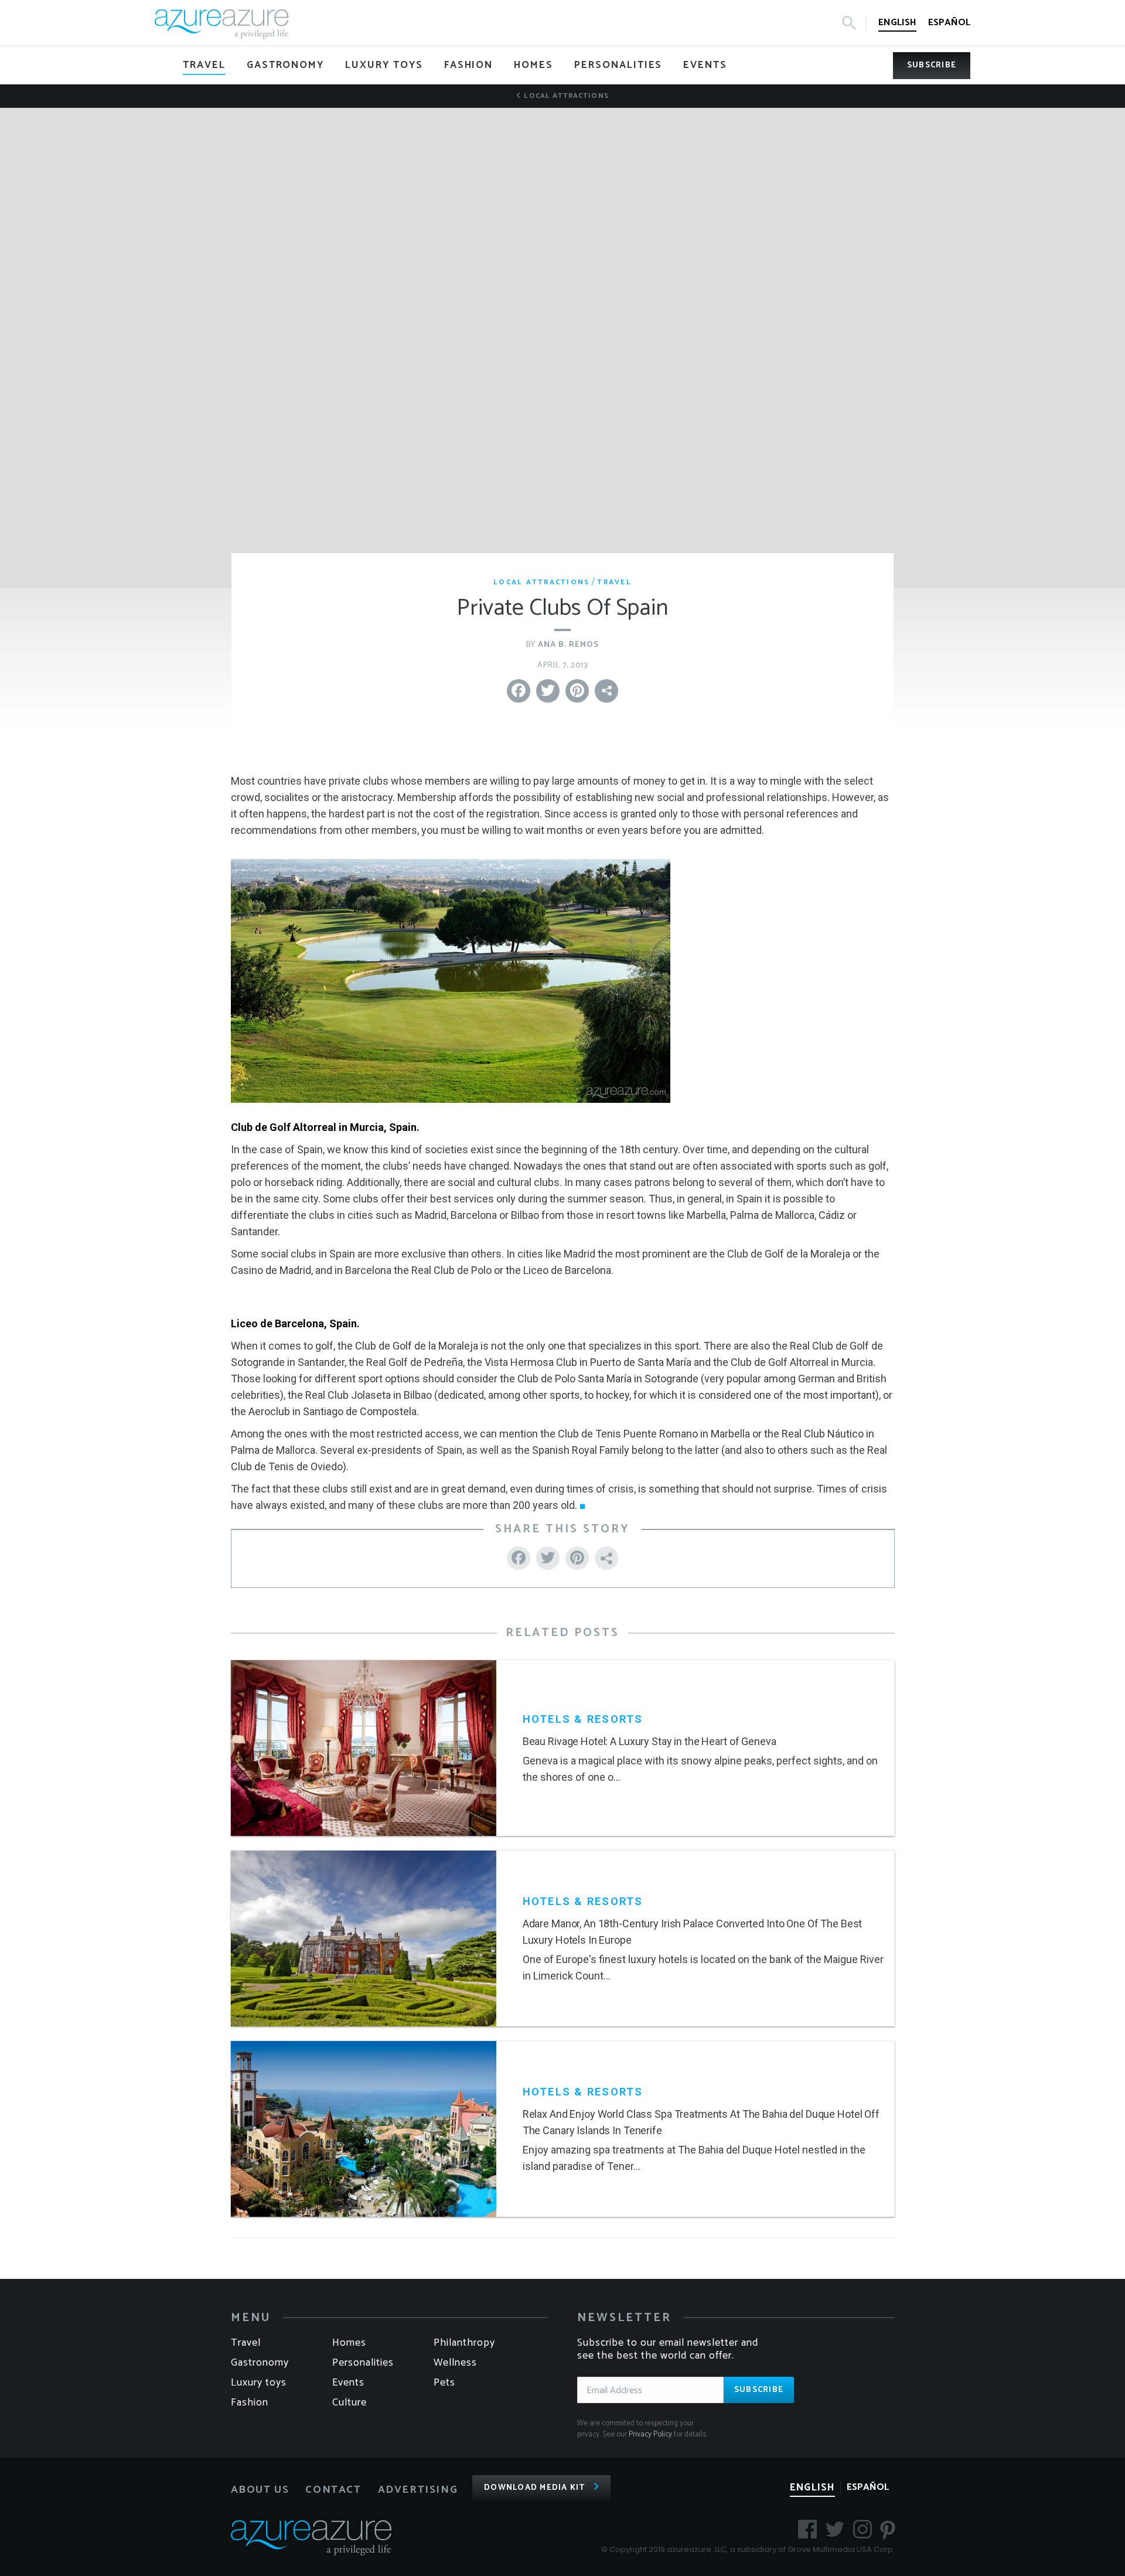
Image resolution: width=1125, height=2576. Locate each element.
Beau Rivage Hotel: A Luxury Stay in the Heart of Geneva (650, 1741)
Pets (444, 2383)
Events (348, 2383)
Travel (614, 582)
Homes (349, 2343)
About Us (260, 2490)
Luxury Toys (259, 2383)
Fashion (250, 2403)
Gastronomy (260, 2363)
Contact (333, 2490)
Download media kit (535, 2488)
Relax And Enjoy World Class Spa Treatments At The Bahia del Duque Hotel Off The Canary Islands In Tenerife (701, 2122)
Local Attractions (565, 96)
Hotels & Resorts (583, 1719)
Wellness (455, 2363)
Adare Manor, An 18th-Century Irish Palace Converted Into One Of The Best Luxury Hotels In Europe (693, 1932)
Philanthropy (464, 2343)
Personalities (363, 2363)
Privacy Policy (650, 2434)
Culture (350, 2403)
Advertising (418, 2490)
